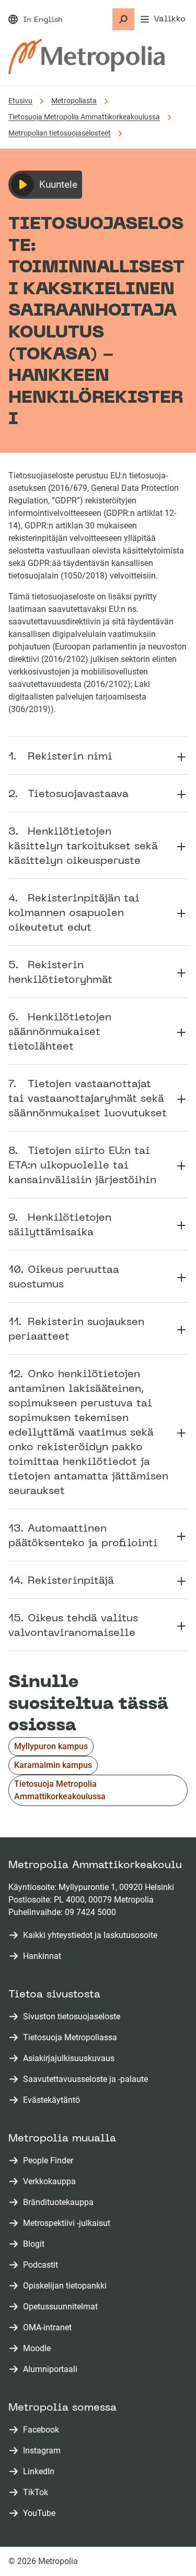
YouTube (41, 2514)
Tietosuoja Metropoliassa (70, 2037)
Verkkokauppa (51, 2182)
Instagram (44, 2451)
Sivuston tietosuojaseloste (72, 2017)
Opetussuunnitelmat (62, 2307)
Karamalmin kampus (53, 1765)
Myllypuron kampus (51, 1746)
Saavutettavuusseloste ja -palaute (85, 2079)
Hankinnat (42, 1956)
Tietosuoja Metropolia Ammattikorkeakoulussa (84, 117)
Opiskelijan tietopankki (67, 2286)
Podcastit (43, 2265)
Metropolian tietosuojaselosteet (60, 133)
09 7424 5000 (90, 1912)
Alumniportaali (52, 2370)
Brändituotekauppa (60, 2203)
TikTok (38, 2493)
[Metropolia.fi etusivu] (87, 56)
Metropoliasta (74, 101)
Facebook (43, 2430)
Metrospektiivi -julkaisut (69, 2224)
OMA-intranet (49, 2328)
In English (43, 20)
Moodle (39, 2349)
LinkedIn (41, 2472)
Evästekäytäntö (51, 2100)
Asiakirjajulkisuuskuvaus (69, 2058)
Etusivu (20, 101)
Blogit (36, 2244)
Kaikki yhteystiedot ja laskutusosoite (90, 1935)
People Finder (50, 2161)
